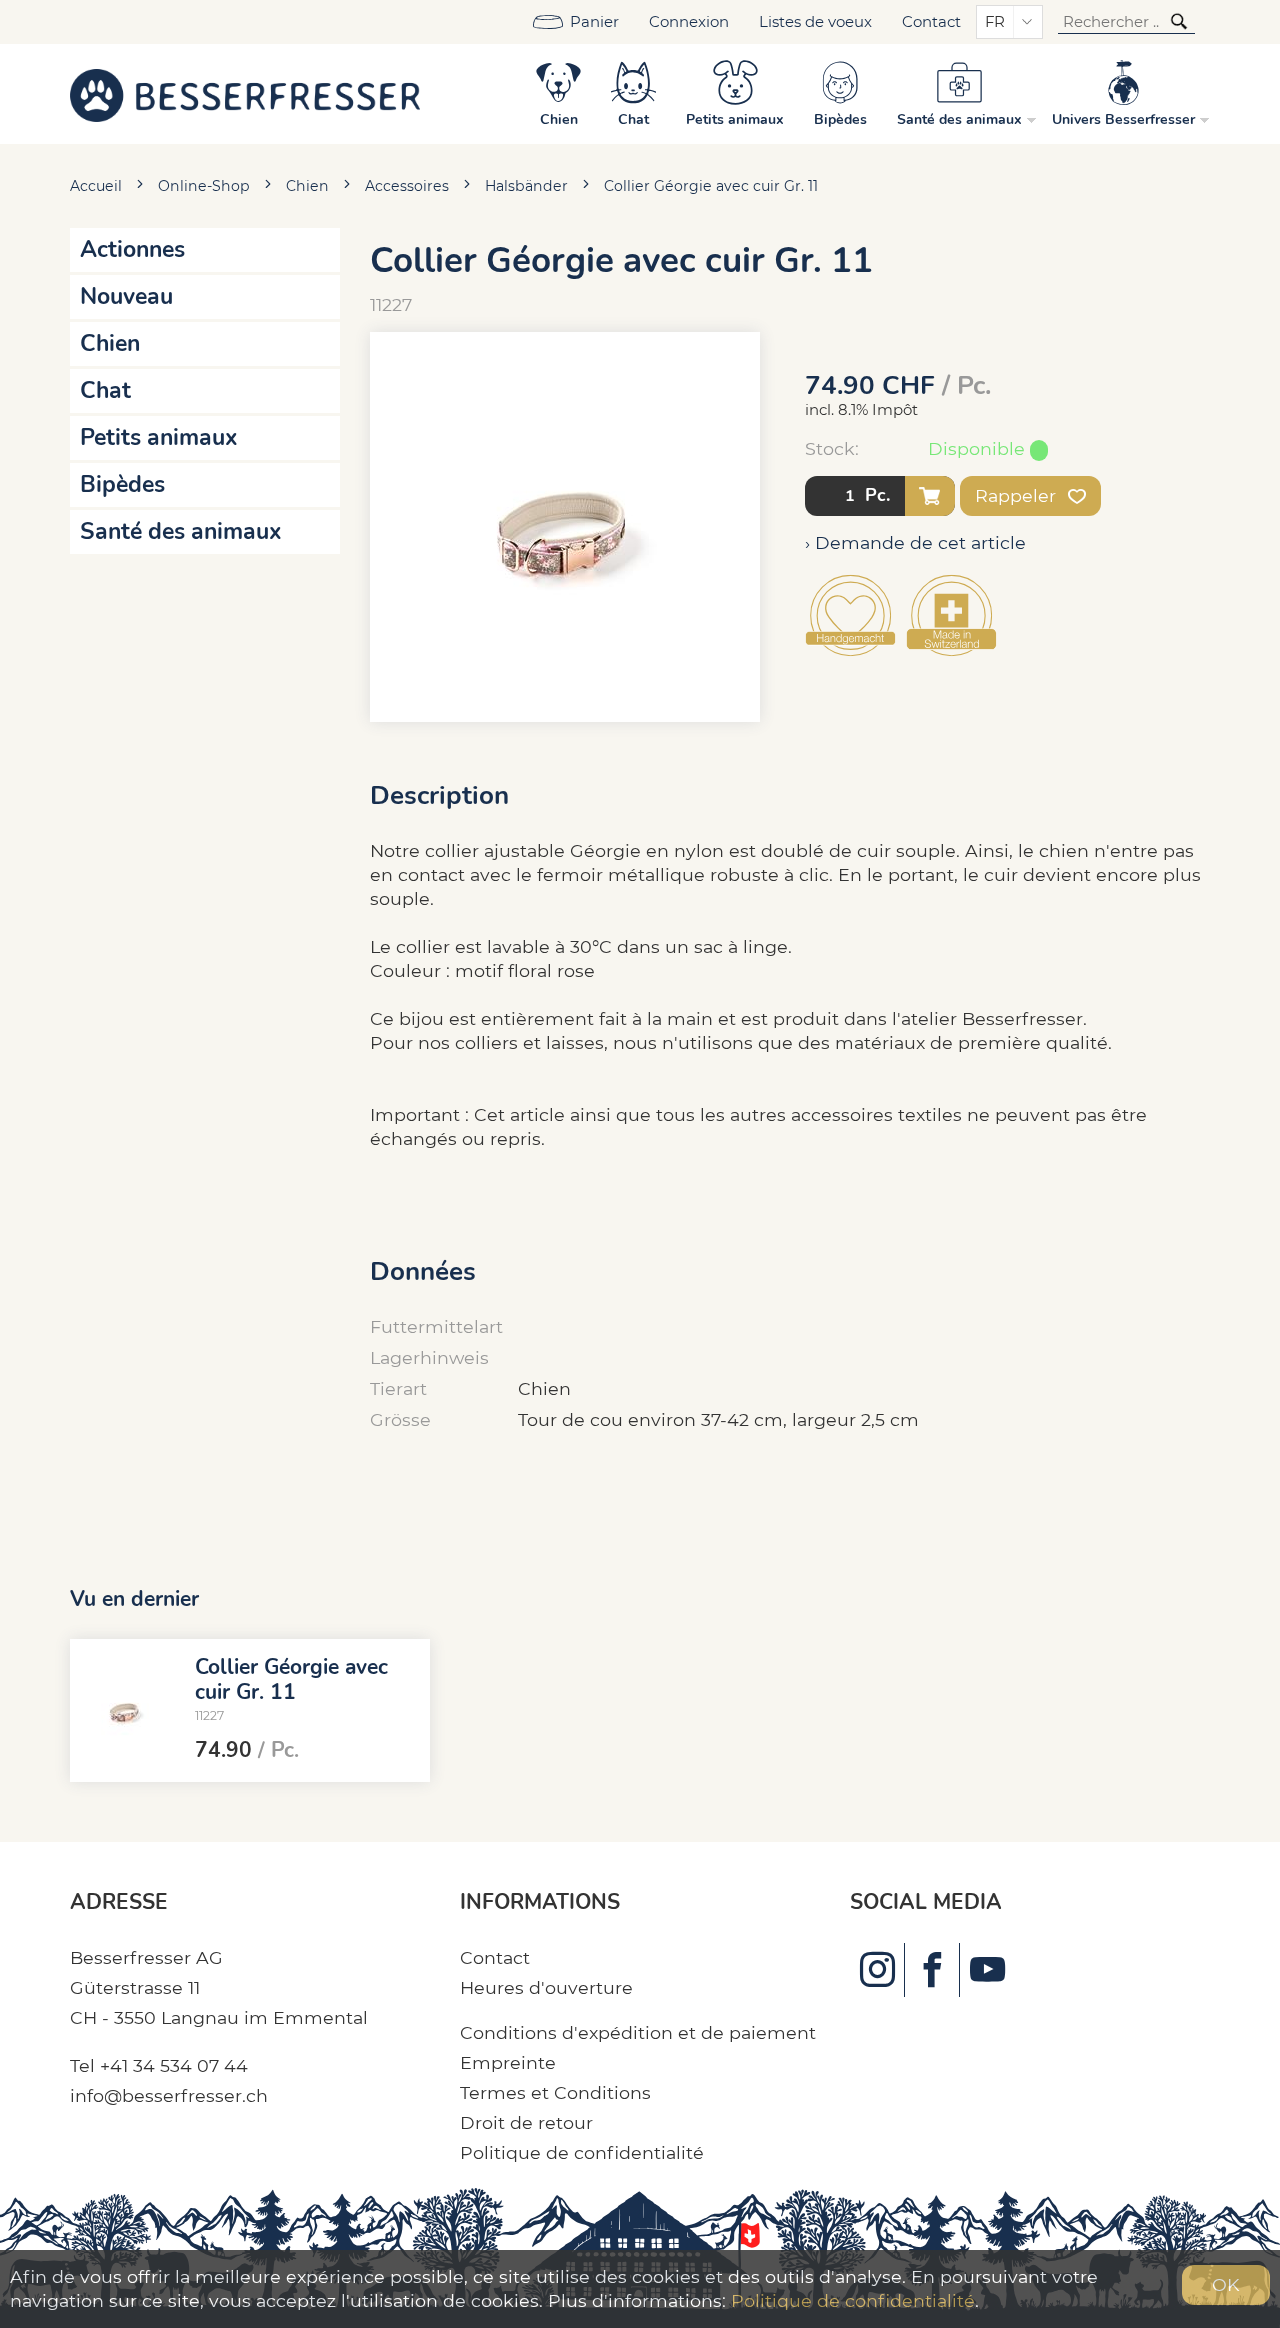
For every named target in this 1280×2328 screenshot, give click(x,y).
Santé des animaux (181, 531)
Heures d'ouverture (546, 1987)
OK (1226, 2284)
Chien (307, 186)
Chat (105, 390)
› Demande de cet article (915, 542)
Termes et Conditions (555, 2092)
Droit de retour (526, 2122)
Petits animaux (159, 437)
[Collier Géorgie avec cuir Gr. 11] (125, 1711)
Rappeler (1018, 495)
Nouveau (126, 296)
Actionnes (132, 249)
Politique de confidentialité (582, 2152)
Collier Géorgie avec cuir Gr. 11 (711, 186)
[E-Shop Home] (245, 94)
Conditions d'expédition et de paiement (638, 2032)
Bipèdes (122, 484)
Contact (931, 22)
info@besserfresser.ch (169, 2095)
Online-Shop (204, 186)
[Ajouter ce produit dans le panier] (930, 496)
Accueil (96, 186)
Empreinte (508, 2062)
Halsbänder (526, 186)
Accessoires (407, 186)
